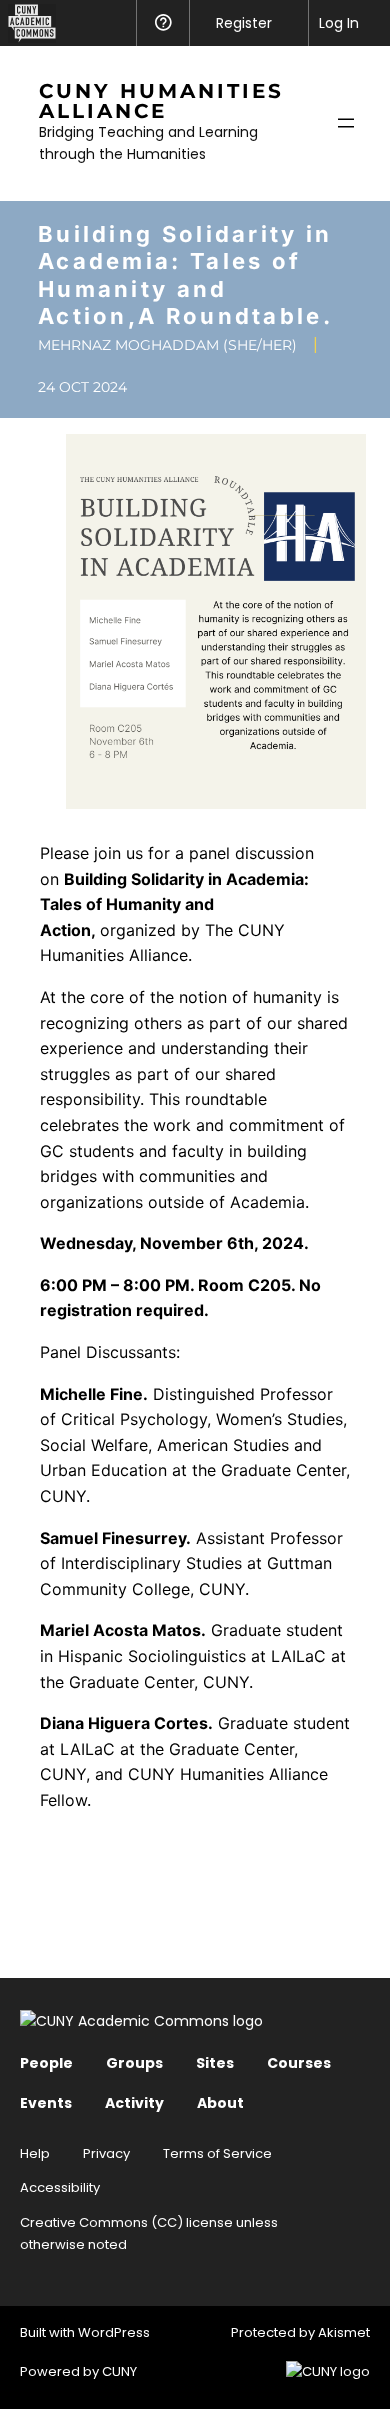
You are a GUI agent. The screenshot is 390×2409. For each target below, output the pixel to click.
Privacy (106, 2153)
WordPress (114, 2332)
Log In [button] (339, 23)
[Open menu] (346, 123)
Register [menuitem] (244, 23)
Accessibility (60, 2187)
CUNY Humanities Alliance (161, 101)
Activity (134, 2103)
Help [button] (162, 23)
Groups (134, 2063)
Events (46, 2103)
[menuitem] (28, 23)
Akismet (344, 2332)
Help (35, 2153)
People (46, 2063)
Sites (215, 2063)
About (220, 2103)
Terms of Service (217, 2153)
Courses (299, 2063)
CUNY (119, 2371)
